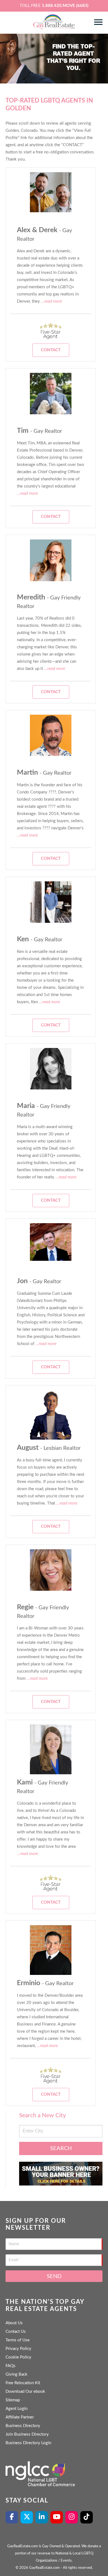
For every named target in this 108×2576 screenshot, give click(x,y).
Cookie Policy (18, 2357)
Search (61, 2148)
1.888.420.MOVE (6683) (65, 6)
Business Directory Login (28, 2443)
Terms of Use (18, 2340)
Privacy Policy (18, 2349)
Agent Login (16, 2409)
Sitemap (13, 2400)
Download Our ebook (25, 2392)
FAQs (11, 2366)
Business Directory (23, 2426)
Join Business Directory (27, 2434)
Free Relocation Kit (23, 2383)
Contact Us (16, 2332)
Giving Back (16, 2374)
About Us (14, 2323)
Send (54, 2276)
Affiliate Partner (20, 2417)
